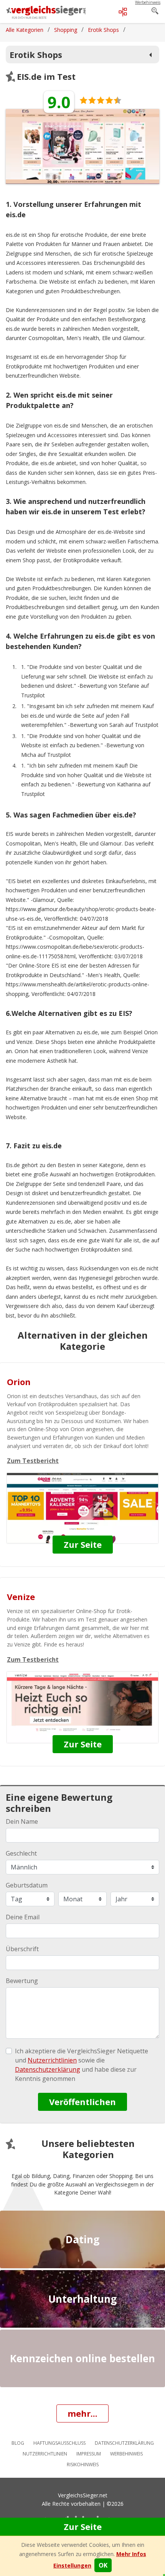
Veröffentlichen (82, 2102)
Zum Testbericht (33, 1461)
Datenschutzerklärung (124, 2443)
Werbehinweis (126, 2454)
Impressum (89, 2454)
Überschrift (22, 1949)
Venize (21, 1597)
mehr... (82, 2413)
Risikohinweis (83, 2465)
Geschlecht (21, 1853)
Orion (19, 1382)
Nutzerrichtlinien (45, 2454)
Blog (18, 2443)
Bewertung (22, 1981)
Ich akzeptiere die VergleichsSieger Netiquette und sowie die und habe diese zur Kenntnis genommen (82, 2065)
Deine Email (23, 1917)
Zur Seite (83, 2526)
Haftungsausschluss (59, 2443)
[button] (72, 2565)
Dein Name (22, 1821)
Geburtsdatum (27, 1885)
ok (103, 2565)
